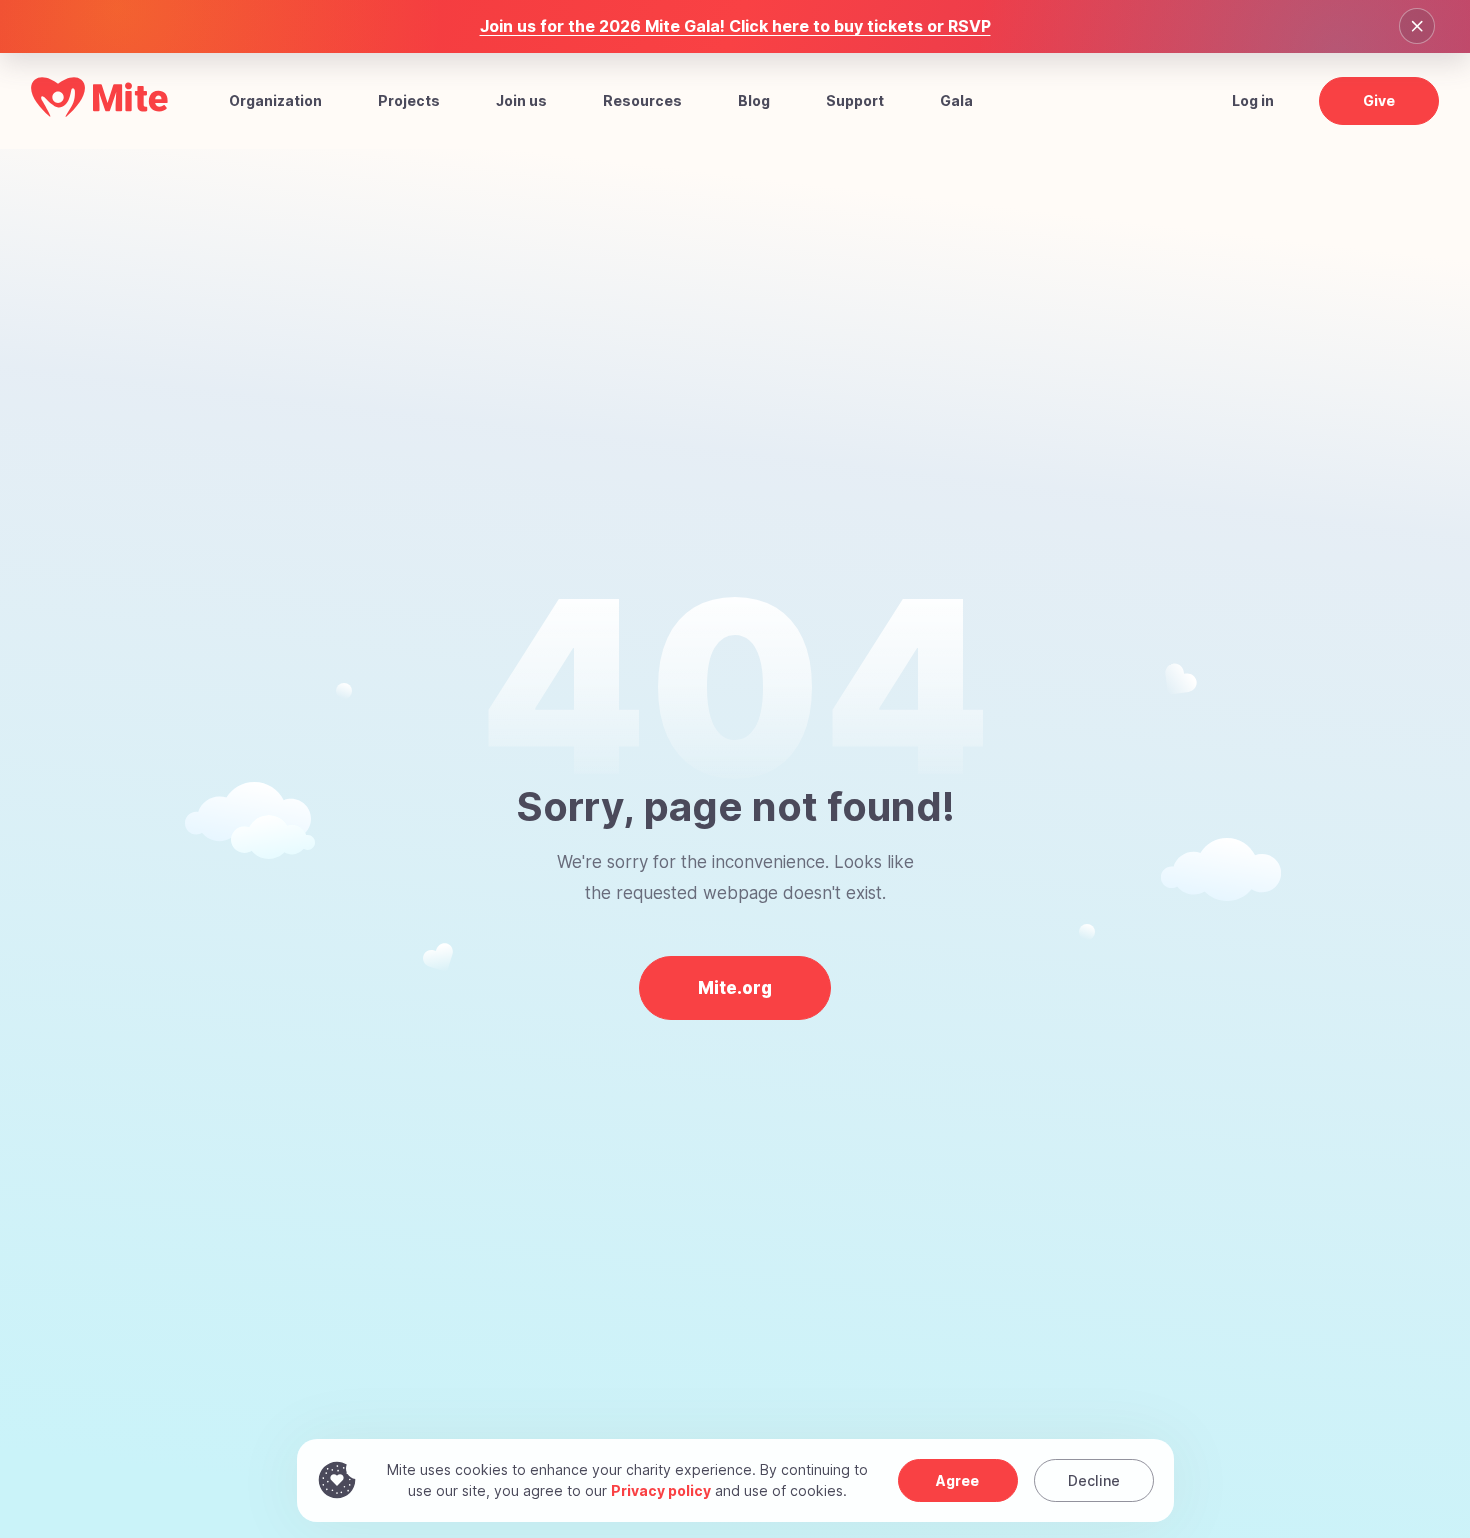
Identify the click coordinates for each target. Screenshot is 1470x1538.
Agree (957, 1480)
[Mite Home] (100, 111)
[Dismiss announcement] (1417, 26)
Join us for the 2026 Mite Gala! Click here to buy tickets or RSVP (735, 26)
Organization (275, 100)
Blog (754, 100)
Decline (1094, 1480)
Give (1379, 100)
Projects (409, 100)
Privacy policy (661, 1490)
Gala (956, 100)
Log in (1253, 100)
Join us (521, 100)
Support (855, 100)
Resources (642, 100)
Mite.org (735, 988)
